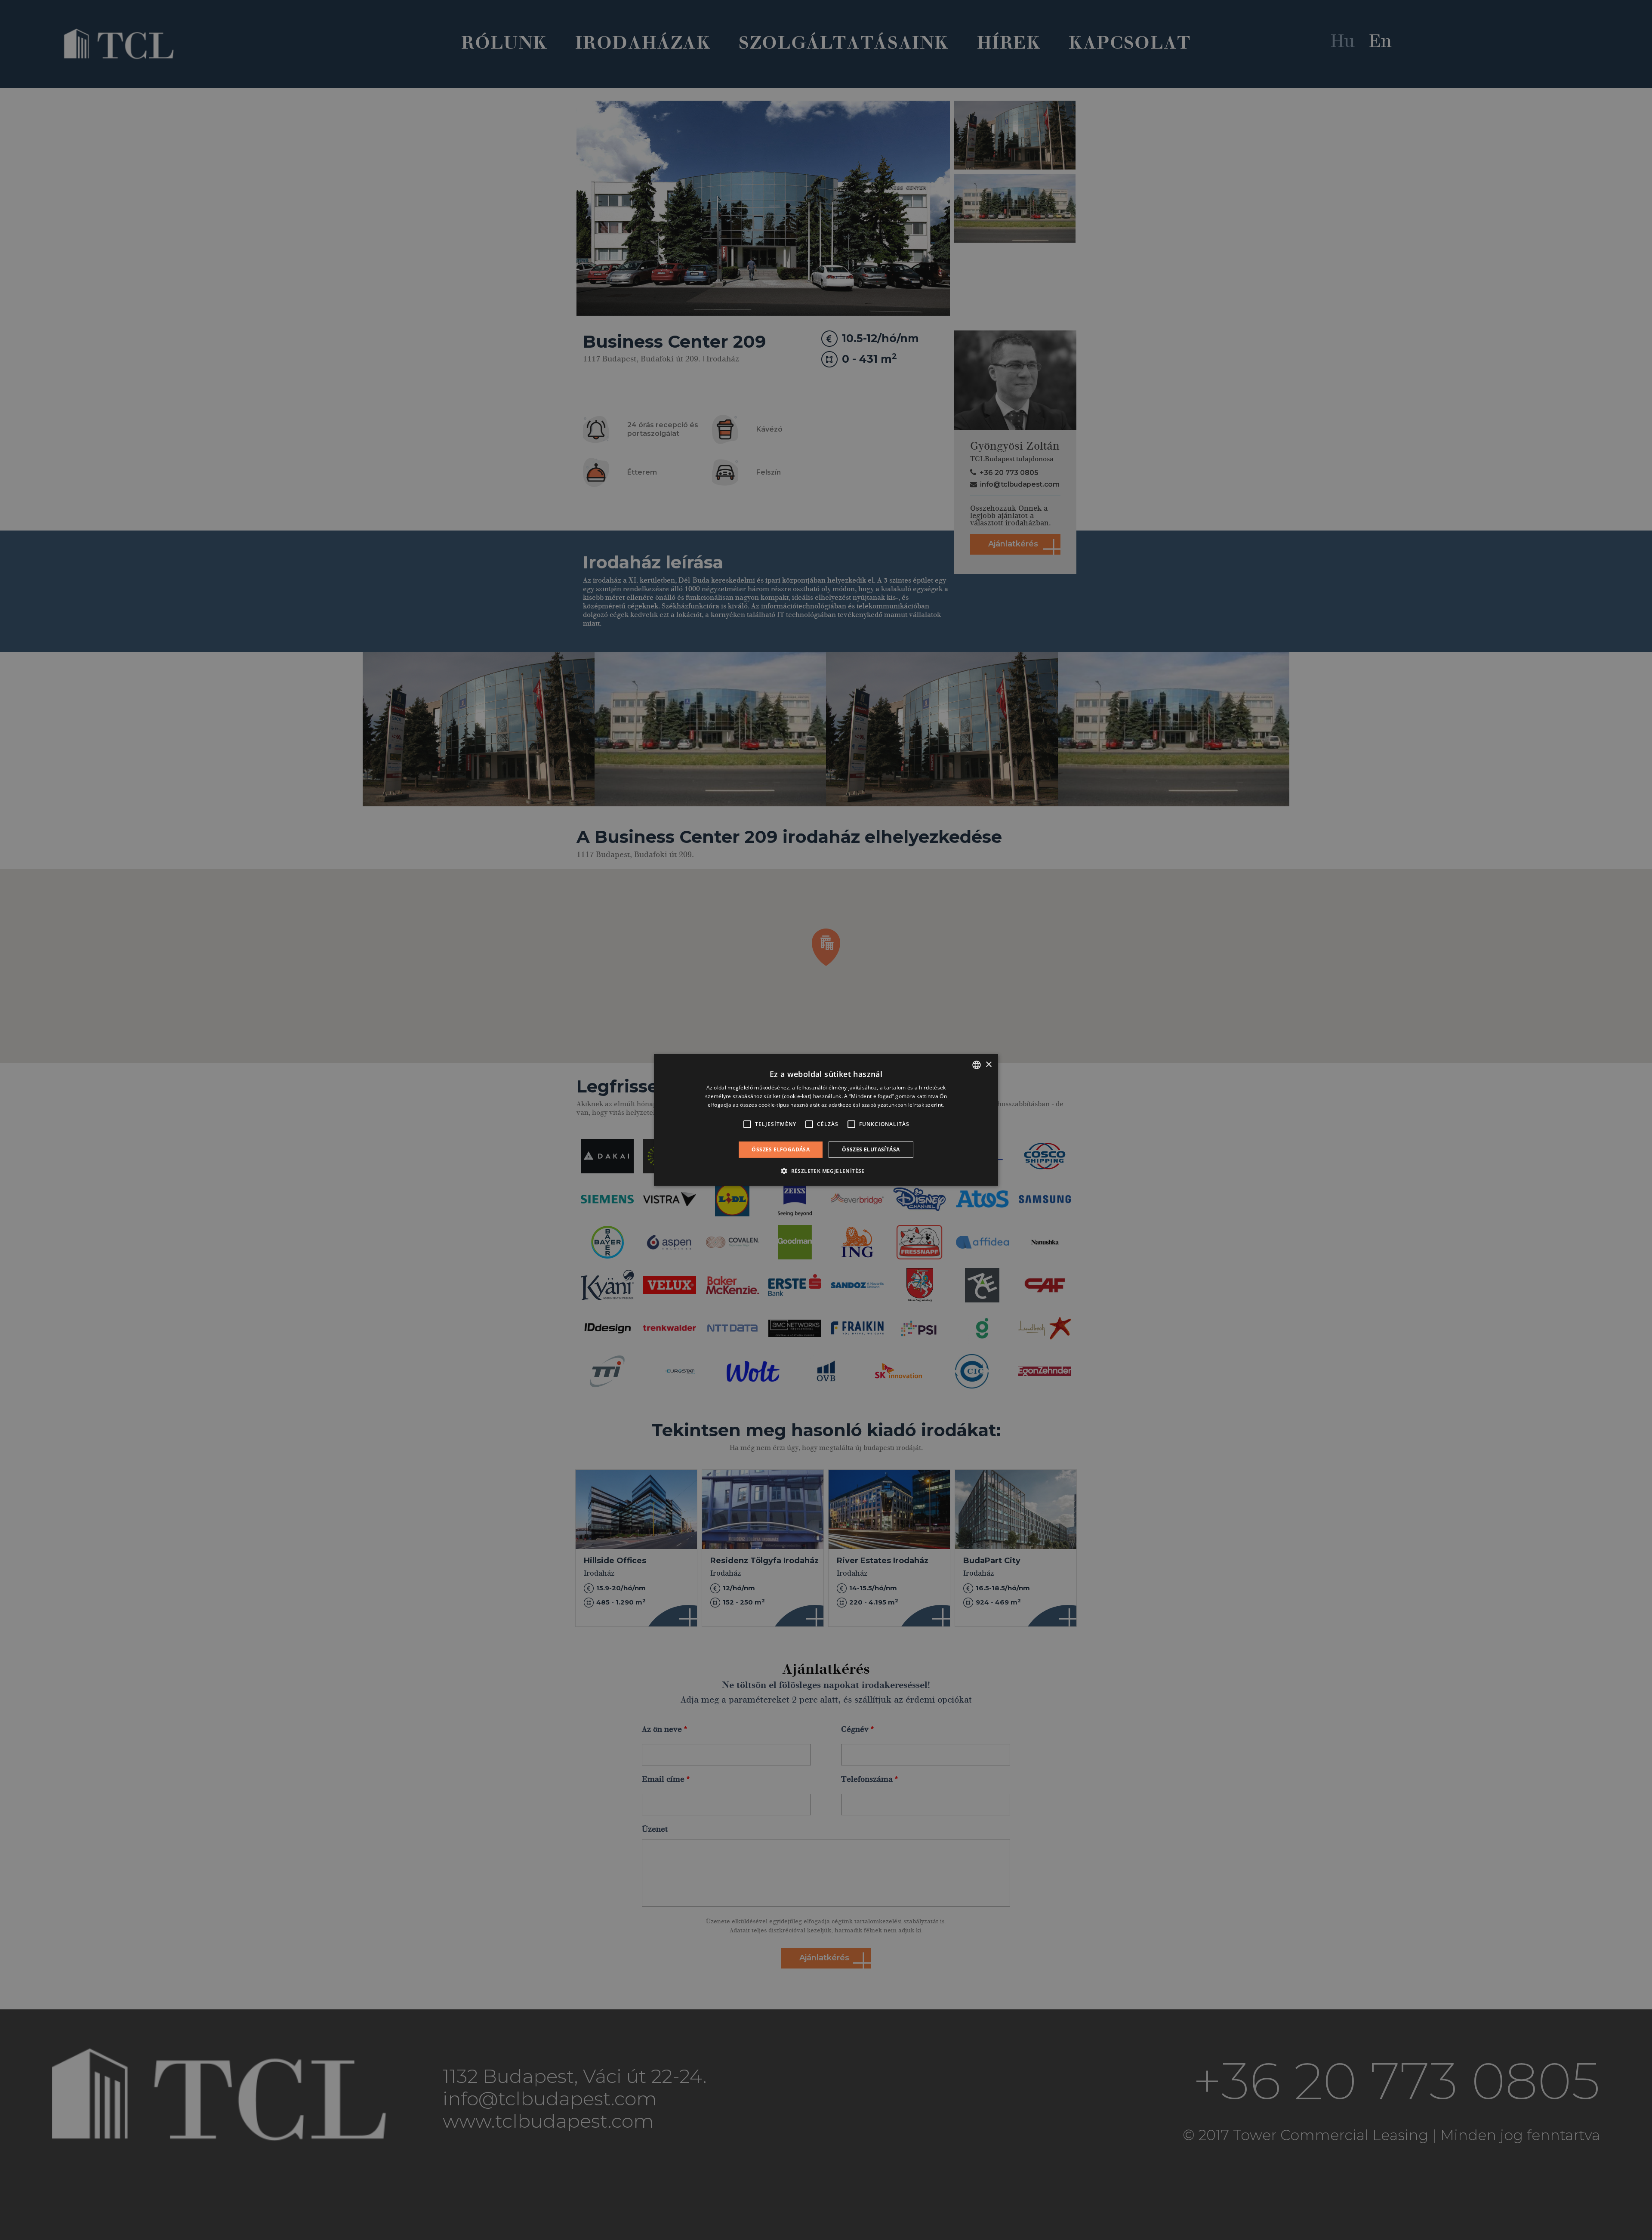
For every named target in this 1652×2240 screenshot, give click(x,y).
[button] (826, 1171)
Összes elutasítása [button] (871, 1149)
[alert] (826, 1120)
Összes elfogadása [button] (781, 1149)
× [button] (988, 1064)
